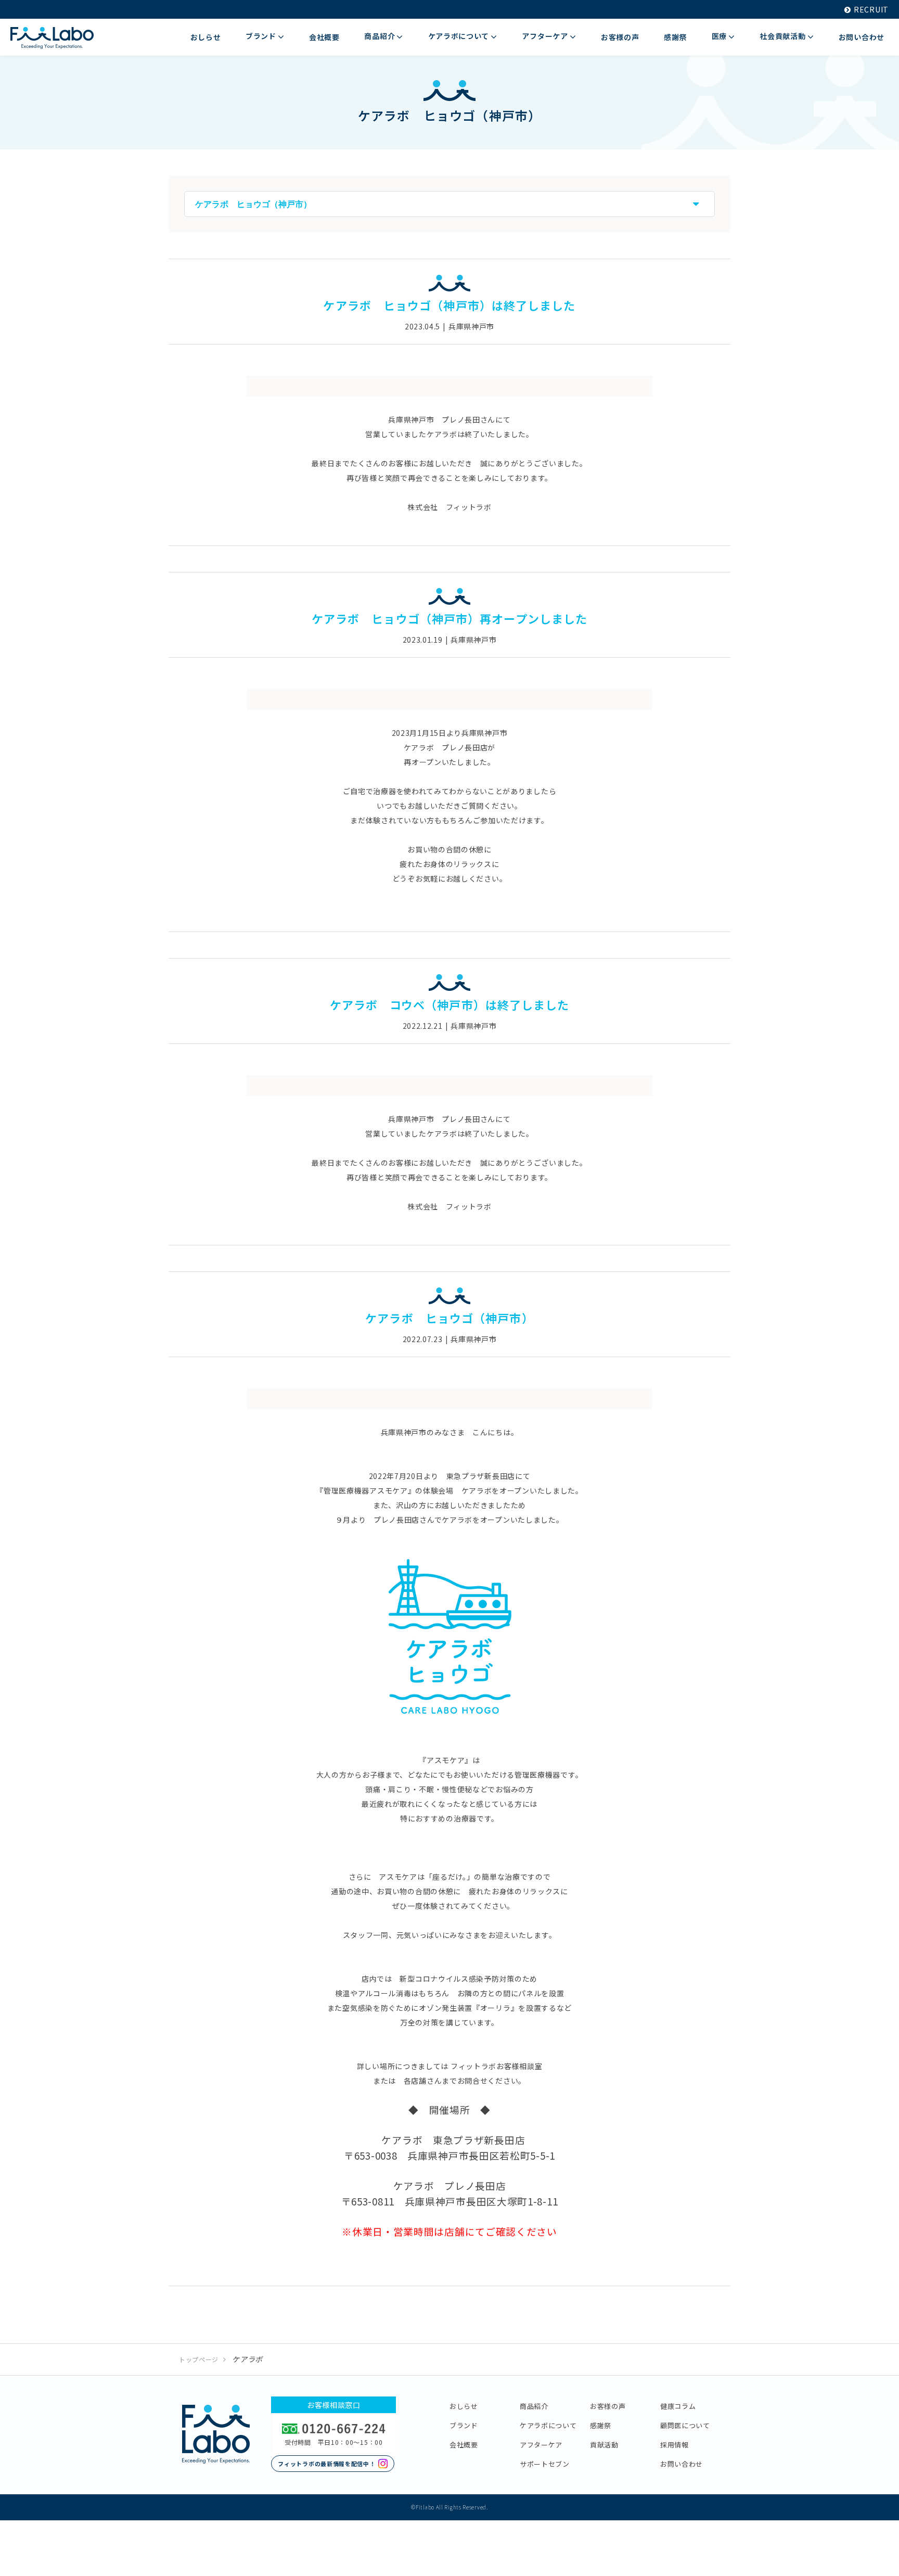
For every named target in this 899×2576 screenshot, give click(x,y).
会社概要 (464, 2445)
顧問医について (685, 2425)
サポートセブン (545, 2464)
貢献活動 (604, 2445)
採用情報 (675, 2445)
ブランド (464, 2425)
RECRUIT (871, 9)
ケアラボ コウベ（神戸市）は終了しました (450, 1004)
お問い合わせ (682, 2464)
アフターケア (541, 2445)
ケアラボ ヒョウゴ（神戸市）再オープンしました (449, 618)
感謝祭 (601, 2425)
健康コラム (678, 2406)
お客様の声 (608, 2406)
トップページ (199, 2359)
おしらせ (464, 2406)
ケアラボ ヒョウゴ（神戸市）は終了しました (449, 305)
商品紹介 (534, 2406)
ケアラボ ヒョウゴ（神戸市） (449, 1318)
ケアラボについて (548, 2425)
